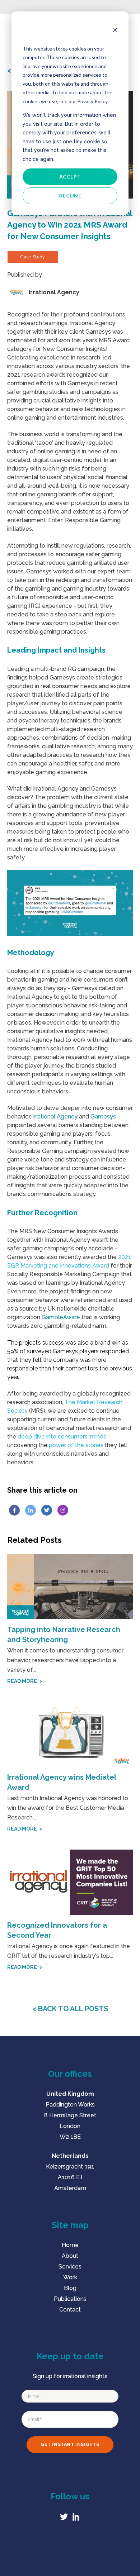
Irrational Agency (55, 1117)
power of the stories (76, 1445)
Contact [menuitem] (70, 2310)
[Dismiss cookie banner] (115, 31)
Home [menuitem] (70, 2245)
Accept (70, 176)
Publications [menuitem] (70, 2299)
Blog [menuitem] (70, 2288)
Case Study (33, 257)
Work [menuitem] (70, 2277)
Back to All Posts (72, 2009)
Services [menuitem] (70, 2267)
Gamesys (103, 1117)
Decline (70, 195)
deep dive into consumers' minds (62, 1437)
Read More (22, 1681)
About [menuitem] (70, 2256)
